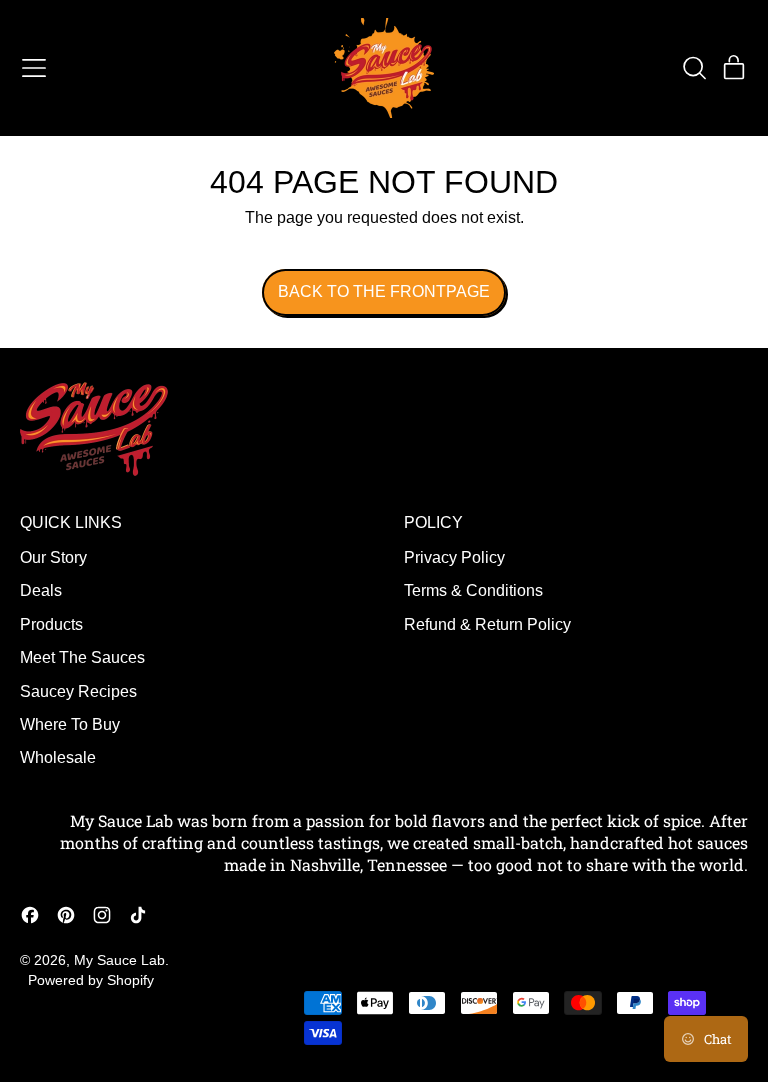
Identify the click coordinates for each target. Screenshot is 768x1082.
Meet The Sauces (82, 657)
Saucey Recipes (78, 691)
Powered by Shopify (91, 980)
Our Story (53, 557)
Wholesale (58, 757)
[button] (694, 68)
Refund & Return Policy (487, 624)
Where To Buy (70, 724)
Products (51, 624)
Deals (41, 590)
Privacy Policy (454, 557)
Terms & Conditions (473, 590)
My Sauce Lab (119, 960)
